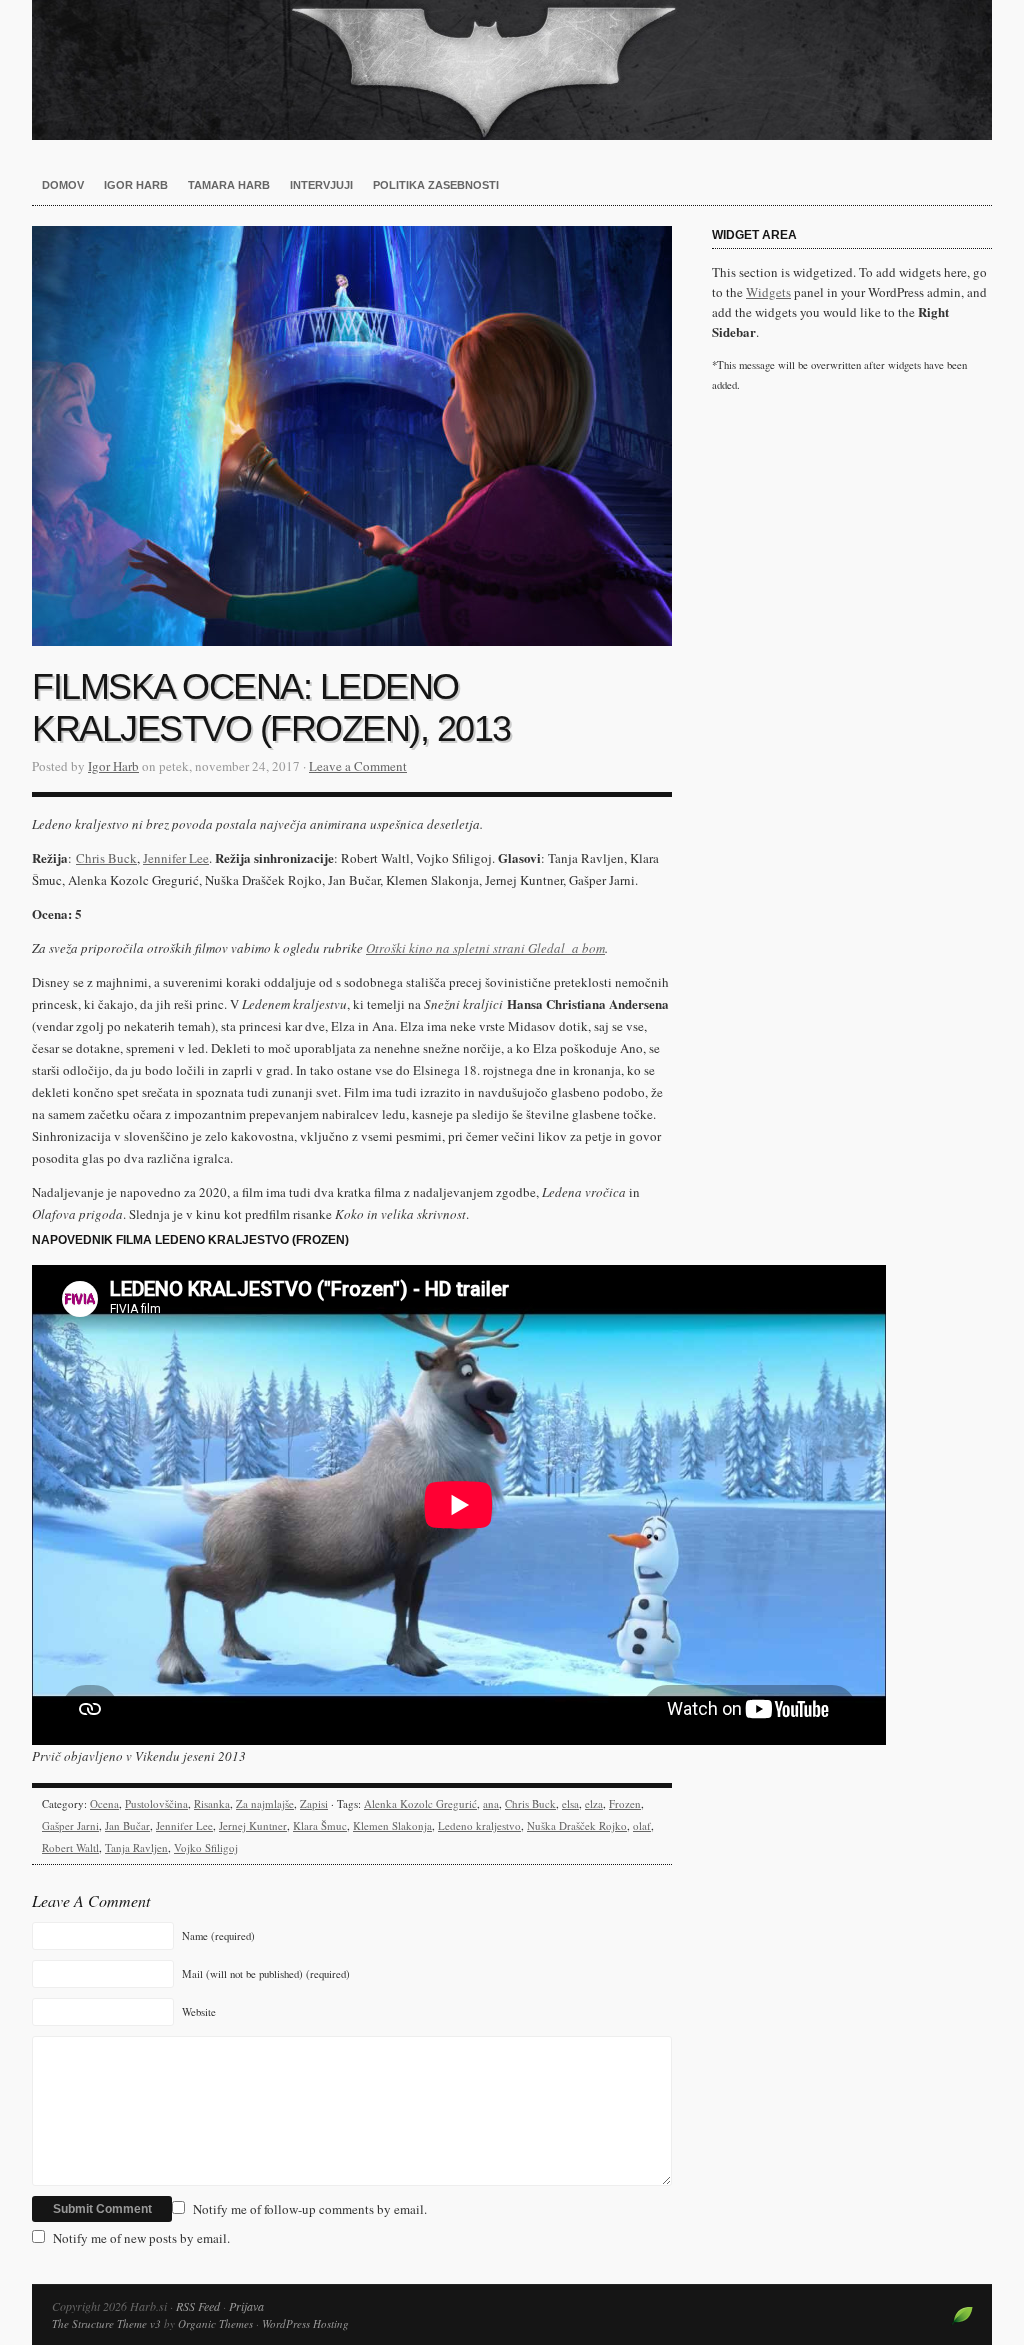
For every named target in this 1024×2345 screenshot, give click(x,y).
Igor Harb (136, 185)
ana (491, 1803)
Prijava (246, 2306)
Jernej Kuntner (253, 1825)
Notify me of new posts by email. (141, 2238)
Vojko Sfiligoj (206, 1847)
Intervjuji (321, 185)
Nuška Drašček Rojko (577, 1825)
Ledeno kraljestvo (479, 1825)
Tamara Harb (229, 185)
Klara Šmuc (320, 1825)
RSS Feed (198, 2306)
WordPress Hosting (305, 2323)
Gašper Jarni (70, 1825)
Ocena (104, 1803)
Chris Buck (530, 1803)
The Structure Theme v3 (106, 2323)
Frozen (625, 1803)
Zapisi (314, 1803)
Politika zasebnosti (436, 185)
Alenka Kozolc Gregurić (420, 1803)
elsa (570, 1803)
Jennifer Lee (184, 1825)
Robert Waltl (70, 1847)
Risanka (212, 1803)
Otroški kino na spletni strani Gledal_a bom (485, 948)
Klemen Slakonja (392, 1825)
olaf (642, 1825)
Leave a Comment (358, 766)
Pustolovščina (156, 1803)
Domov (63, 185)
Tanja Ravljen (136, 1847)
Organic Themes (215, 2323)
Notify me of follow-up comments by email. (310, 2209)
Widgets (768, 292)
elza (594, 1803)
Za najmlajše (265, 1803)
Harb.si (512, 70)
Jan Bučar (127, 1825)
